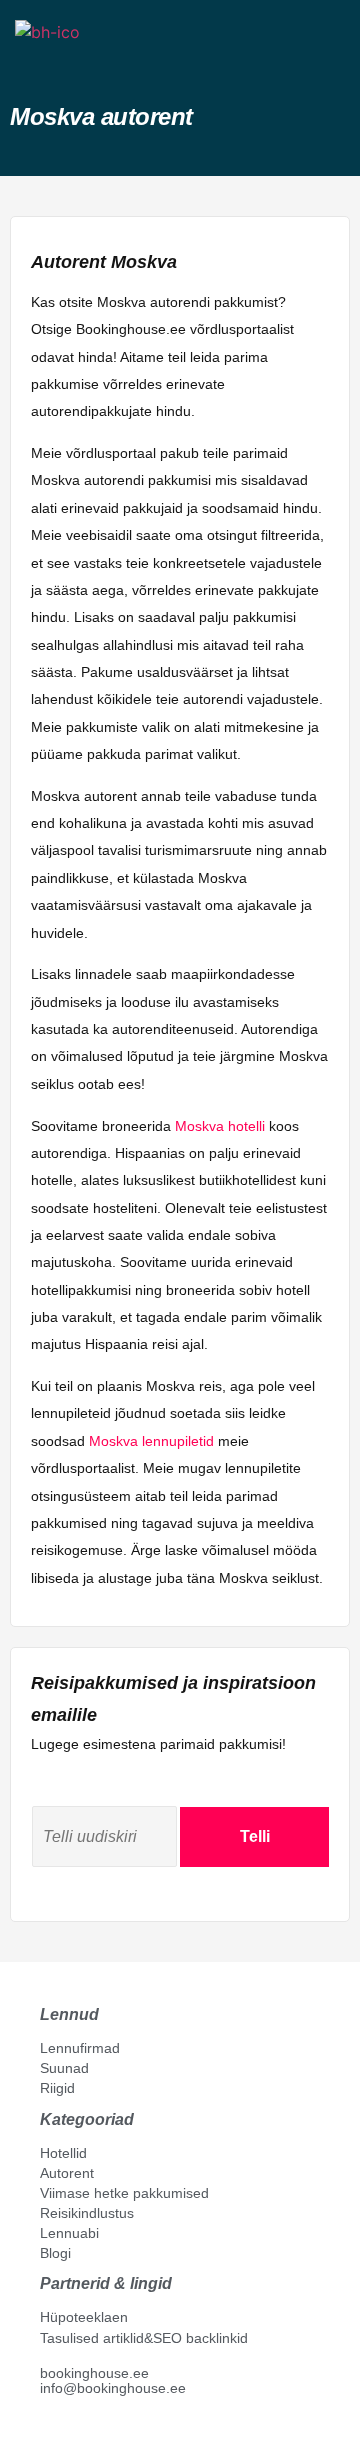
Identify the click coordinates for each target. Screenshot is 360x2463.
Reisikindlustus (87, 2213)
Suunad (64, 2068)
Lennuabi (69, 2233)
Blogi (55, 2253)
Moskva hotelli (220, 1126)
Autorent (67, 2173)
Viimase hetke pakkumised (124, 2193)
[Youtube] (69, 2434)
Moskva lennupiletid (151, 1441)
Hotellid (63, 2153)
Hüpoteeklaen (84, 2317)
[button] (33, 67)
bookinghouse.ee (94, 2373)
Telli (255, 1836)
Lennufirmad (80, 2048)
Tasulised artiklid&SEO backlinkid (144, 2338)
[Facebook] (48, 2434)
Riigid (57, 2088)
